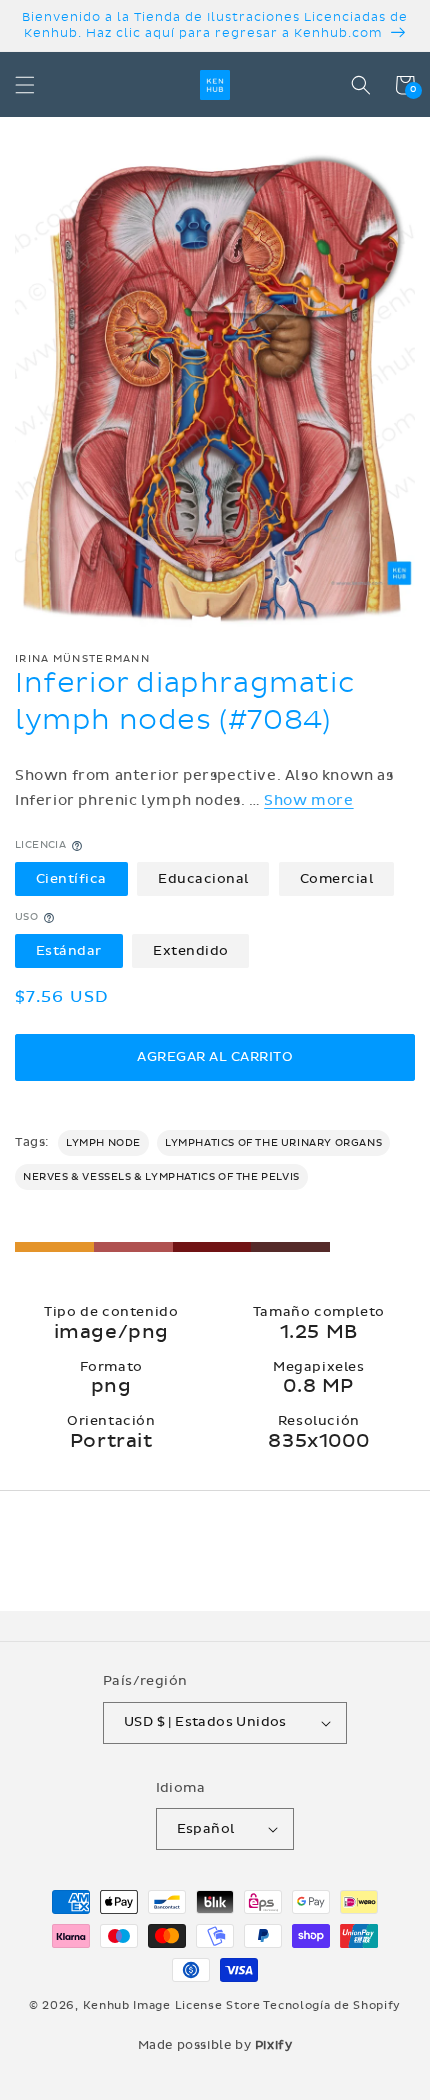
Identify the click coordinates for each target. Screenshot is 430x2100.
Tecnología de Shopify (332, 2005)
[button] (25, 85)
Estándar (69, 951)
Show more (308, 800)
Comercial (337, 879)
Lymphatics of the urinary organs (273, 1143)
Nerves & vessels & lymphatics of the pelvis (161, 1177)
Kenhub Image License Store (172, 2005)
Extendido (191, 951)
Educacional (203, 879)
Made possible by (215, 2045)
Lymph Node (103, 1143)
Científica (71, 879)
